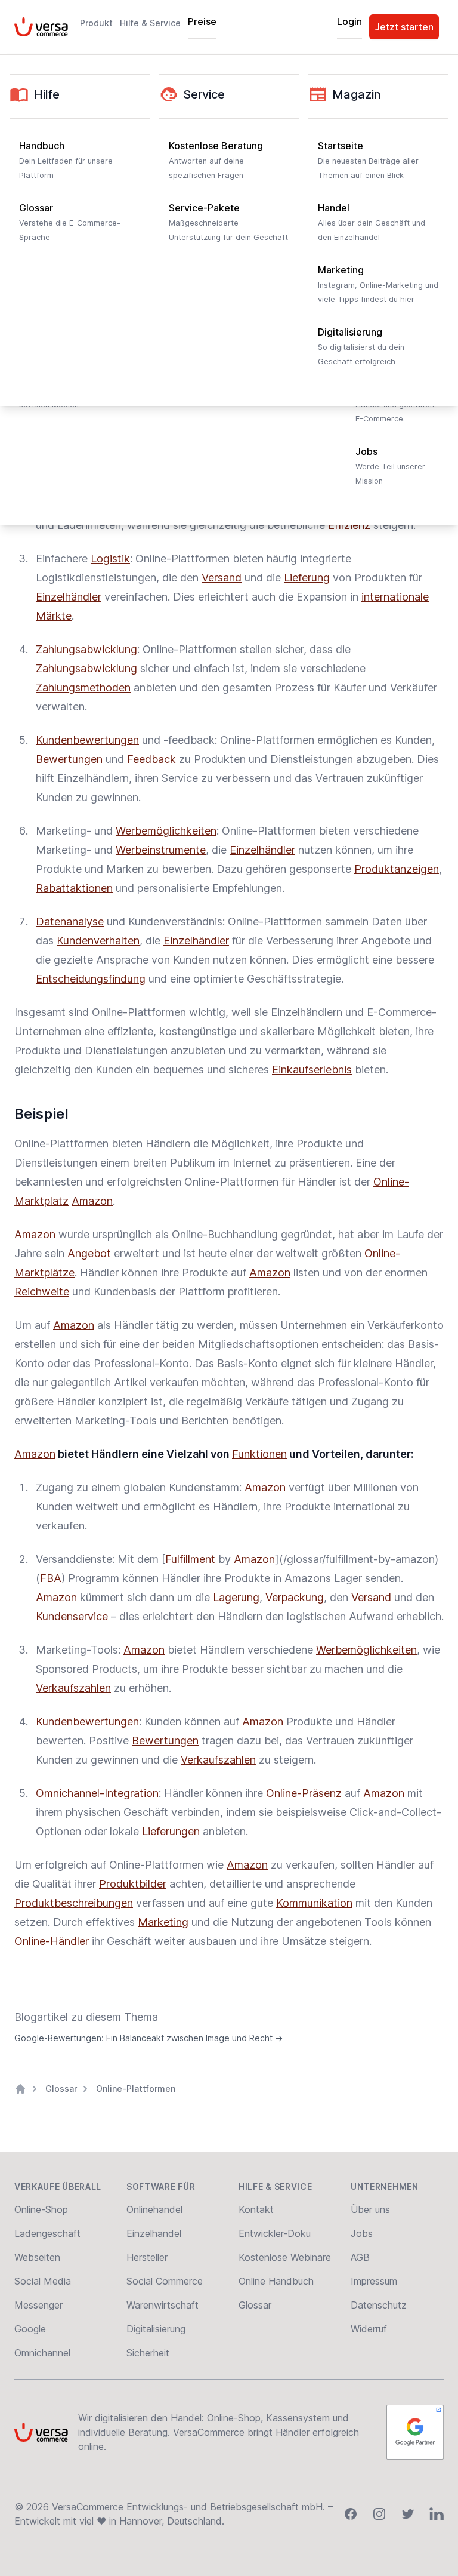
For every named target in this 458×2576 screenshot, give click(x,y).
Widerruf (369, 2329)
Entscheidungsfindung (91, 979)
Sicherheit (148, 2353)
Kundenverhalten (98, 941)
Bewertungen (69, 759)
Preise (202, 21)
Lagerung (236, 1597)
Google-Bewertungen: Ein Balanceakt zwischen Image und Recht (148, 2038)
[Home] (20, 2089)
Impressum (374, 2281)
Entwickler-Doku (275, 2233)
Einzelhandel (154, 2233)
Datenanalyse (70, 921)
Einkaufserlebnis (312, 1070)
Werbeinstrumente (161, 850)
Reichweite (42, 1292)
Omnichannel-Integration (97, 1793)
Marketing (163, 1922)
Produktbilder (133, 1884)
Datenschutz (379, 2305)
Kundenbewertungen (87, 740)
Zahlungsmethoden (83, 687)
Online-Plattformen (136, 2089)
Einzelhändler (69, 597)
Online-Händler (52, 1941)
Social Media (43, 2281)
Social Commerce (165, 2281)
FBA (51, 1578)
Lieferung (307, 578)
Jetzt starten (404, 27)
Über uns (370, 2209)
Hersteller (147, 2257)
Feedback (151, 759)
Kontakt (256, 2209)
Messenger (38, 2305)
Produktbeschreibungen (74, 1903)
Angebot (89, 1253)
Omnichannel (42, 2353)
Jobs (362, 2233)
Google (30, 2329)
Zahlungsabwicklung (86, 649)
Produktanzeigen (397, 869)
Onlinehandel (154, 2209)
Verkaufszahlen (73, 1688)
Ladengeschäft (47, 2233)
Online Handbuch (276, 2281)
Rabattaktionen (74, 888)
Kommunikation (314, 1903)
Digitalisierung (156, 2329)
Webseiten (37, 2257)
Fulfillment (190, 1559)
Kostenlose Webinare (285, 2257)
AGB (360, 2257)
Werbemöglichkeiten (166, 831)
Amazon (92, 1201)
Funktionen (259, 1454)
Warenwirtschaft (163, 2305)
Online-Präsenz (304, 1793)
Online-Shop (41, 2209)
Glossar (61, 2089)
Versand (222, 578)
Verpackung (295, 1597)
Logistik (110, 558)
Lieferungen (171, 1831)
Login (349, 21)
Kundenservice (72, 1616)
